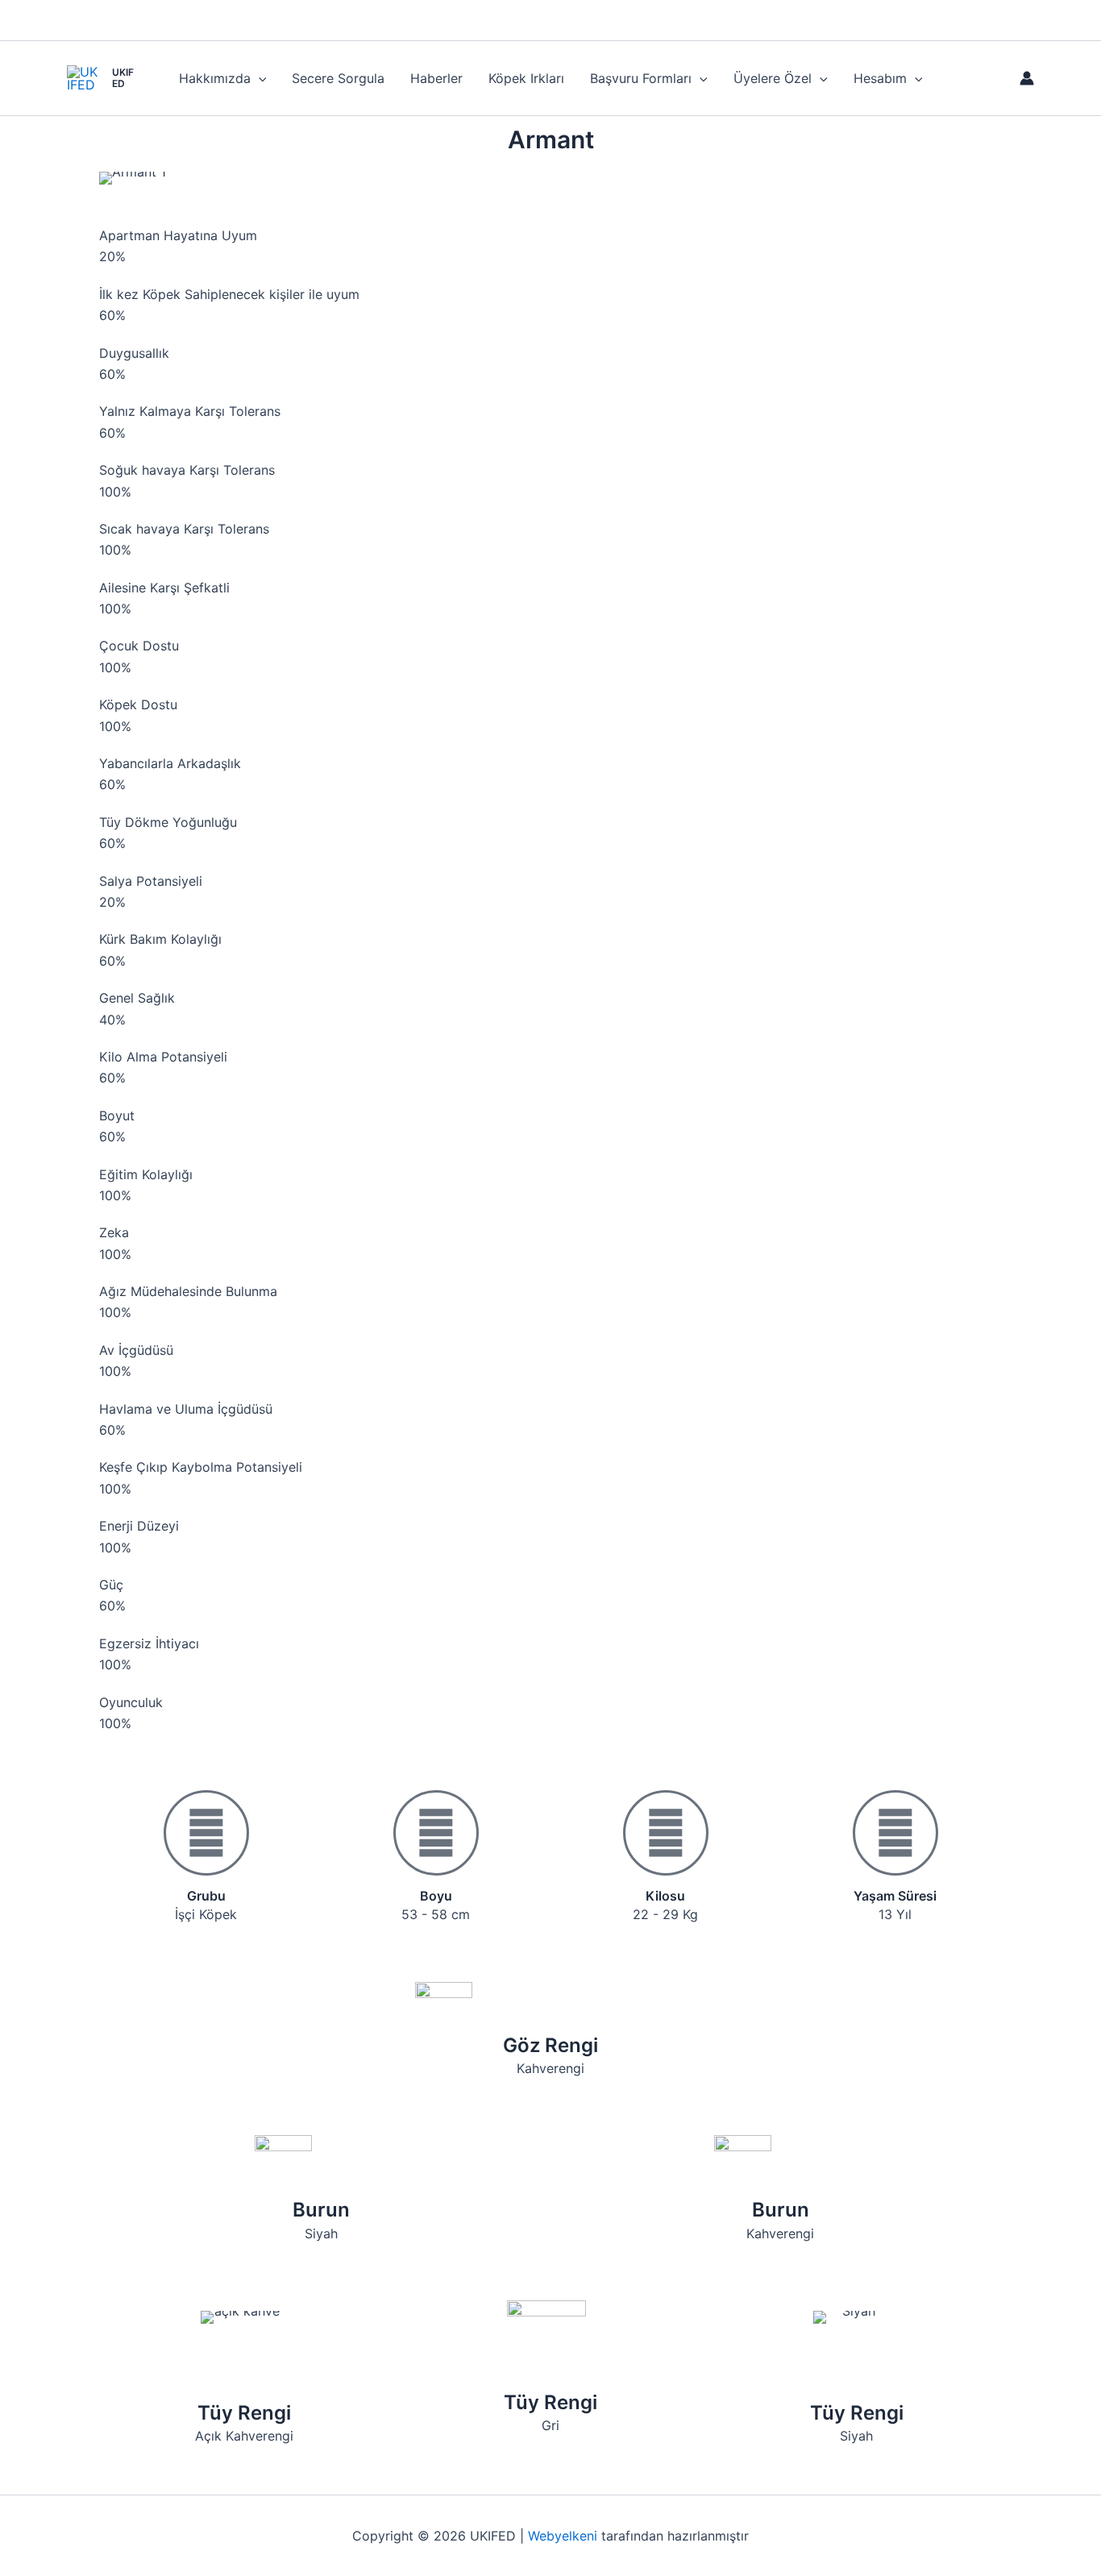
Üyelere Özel (773, 78)
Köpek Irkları (526, 78)
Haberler (436, 78)
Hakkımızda (215, 78)
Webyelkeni (563, 2536)
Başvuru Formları (641, 78)
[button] (259, 78)
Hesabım (880, 78)
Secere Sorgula (338, 78)
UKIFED (123, 78)
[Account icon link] (1027, 78)
